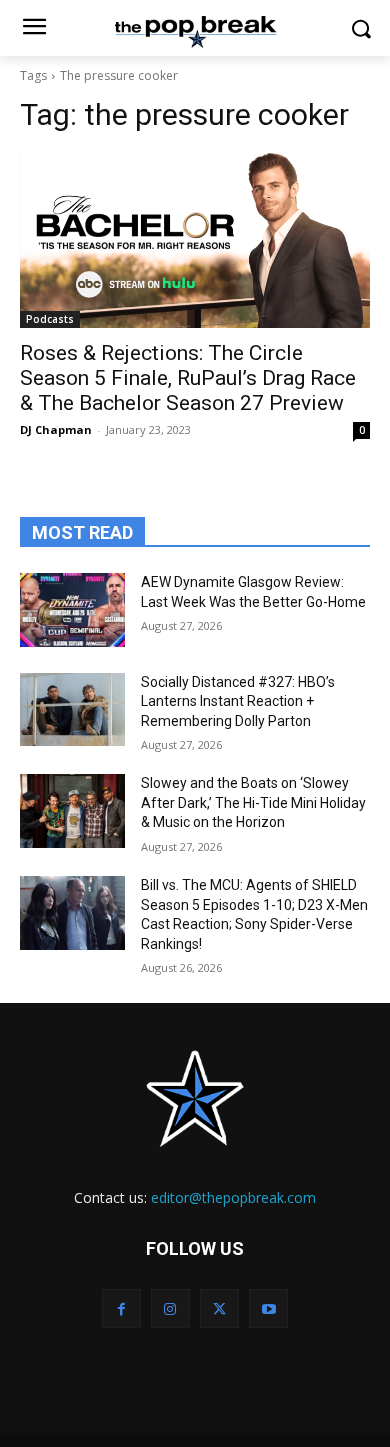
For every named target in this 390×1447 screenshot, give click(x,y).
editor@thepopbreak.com (233, 1197)
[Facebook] (121, 1308)
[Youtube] (268, 1308)
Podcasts (50, 319)
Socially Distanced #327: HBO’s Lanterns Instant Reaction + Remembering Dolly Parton (238, 701)
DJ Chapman (56, 429)
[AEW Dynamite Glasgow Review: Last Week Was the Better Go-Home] (72, 610)
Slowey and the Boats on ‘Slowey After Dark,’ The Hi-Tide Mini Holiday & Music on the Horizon (253, 802)
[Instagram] (170, 1308)
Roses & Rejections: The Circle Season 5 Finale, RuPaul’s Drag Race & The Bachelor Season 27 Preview (188, 378)
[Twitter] (219, 1308)
